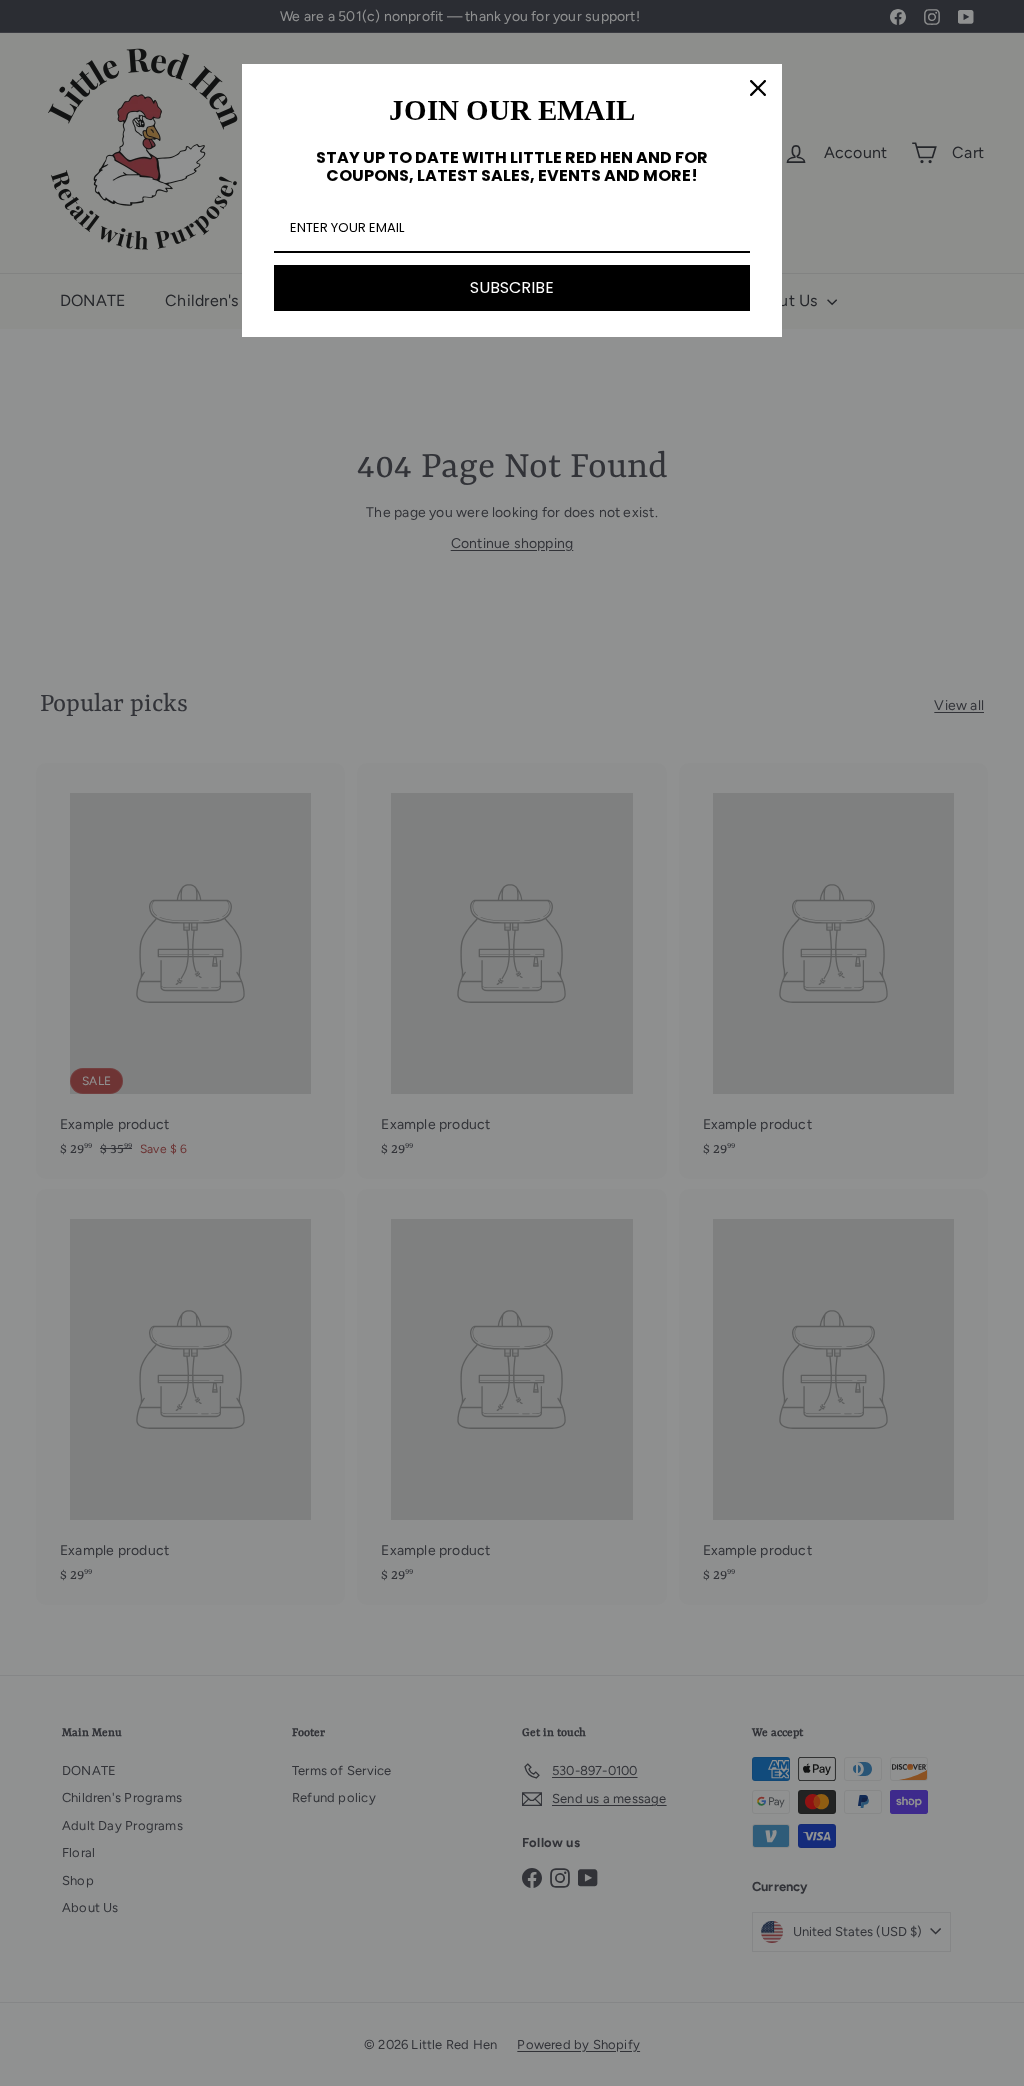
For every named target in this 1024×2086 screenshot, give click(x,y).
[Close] (758, 88)
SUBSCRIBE (512, 287)
